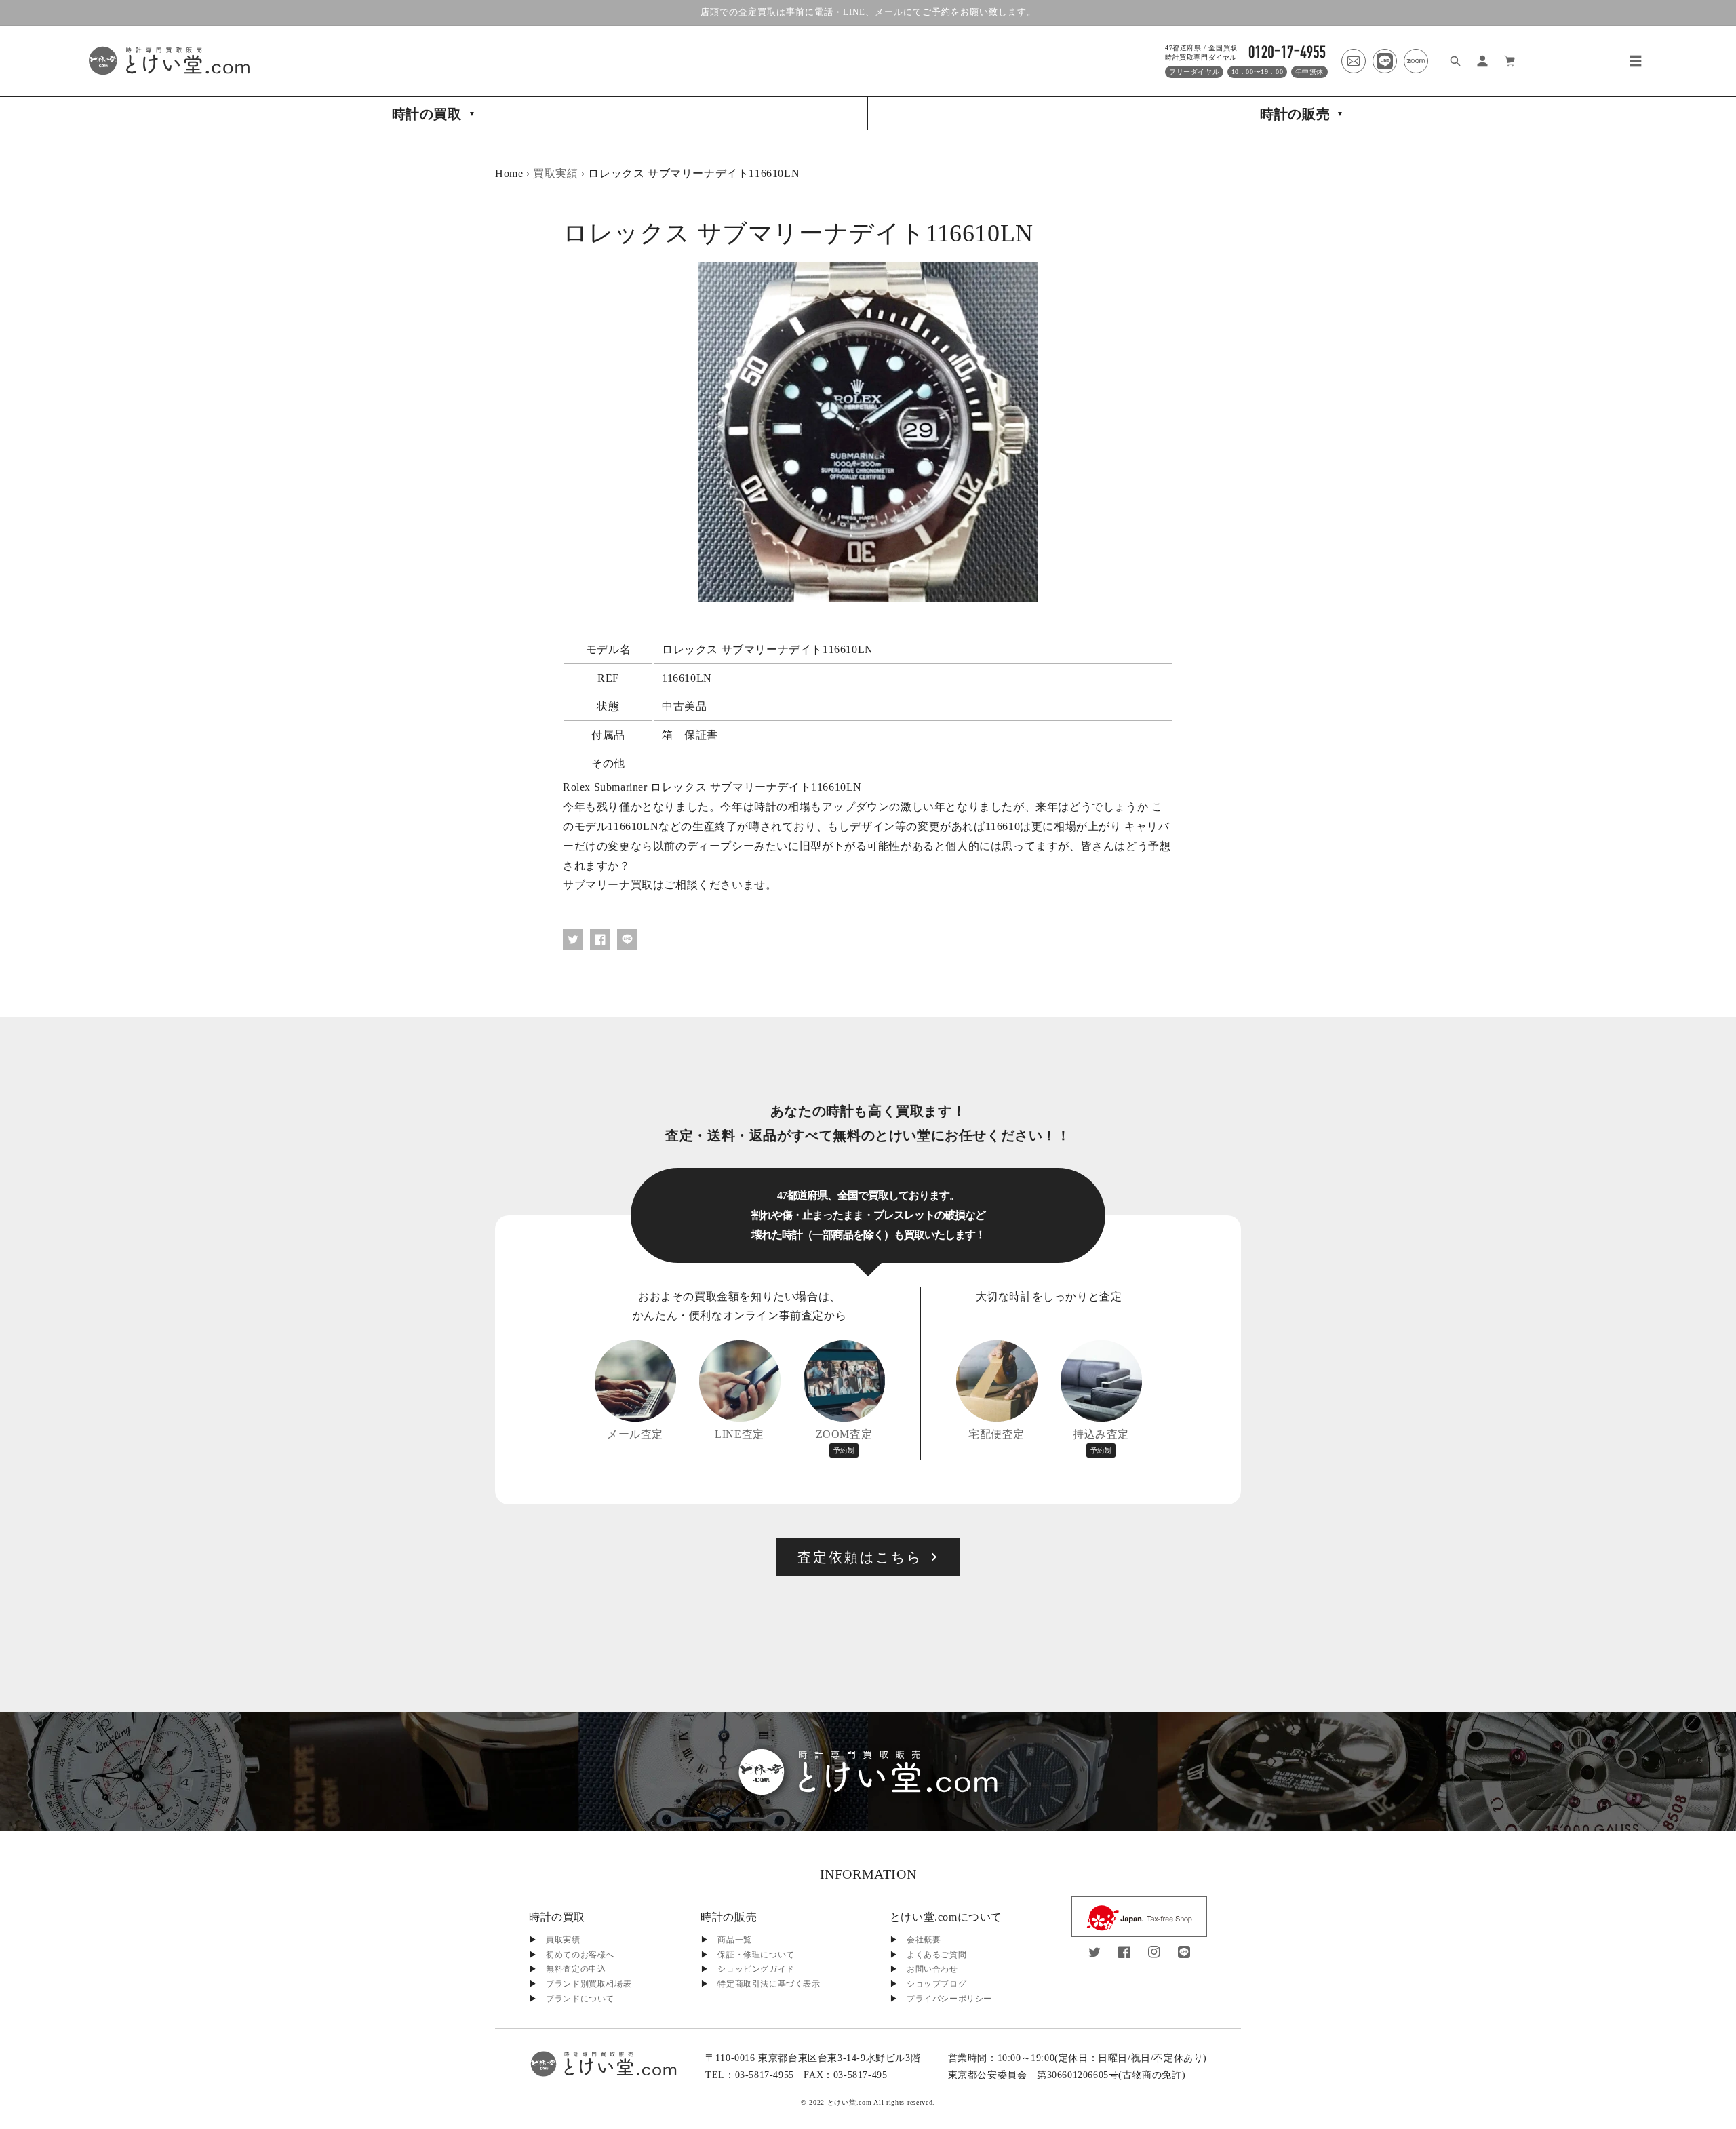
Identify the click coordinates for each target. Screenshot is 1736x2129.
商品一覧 (734, 1940)
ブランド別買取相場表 (589, 1984)
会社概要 (924, 1940)
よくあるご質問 (936, 1955)
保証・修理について (756, 1955)
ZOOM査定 (844, 1441)
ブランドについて (580, 1999)
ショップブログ (936, 1984)
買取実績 (555, 173)
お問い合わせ (932, 1969)
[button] (1636, 61)
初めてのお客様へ (580, 1955)
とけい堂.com (850, 2102)
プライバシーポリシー (949, 1999)
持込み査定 (1101, 1441)
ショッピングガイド (756, 1969)
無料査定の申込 (576, 1969)
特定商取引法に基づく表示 (769, 1984)
